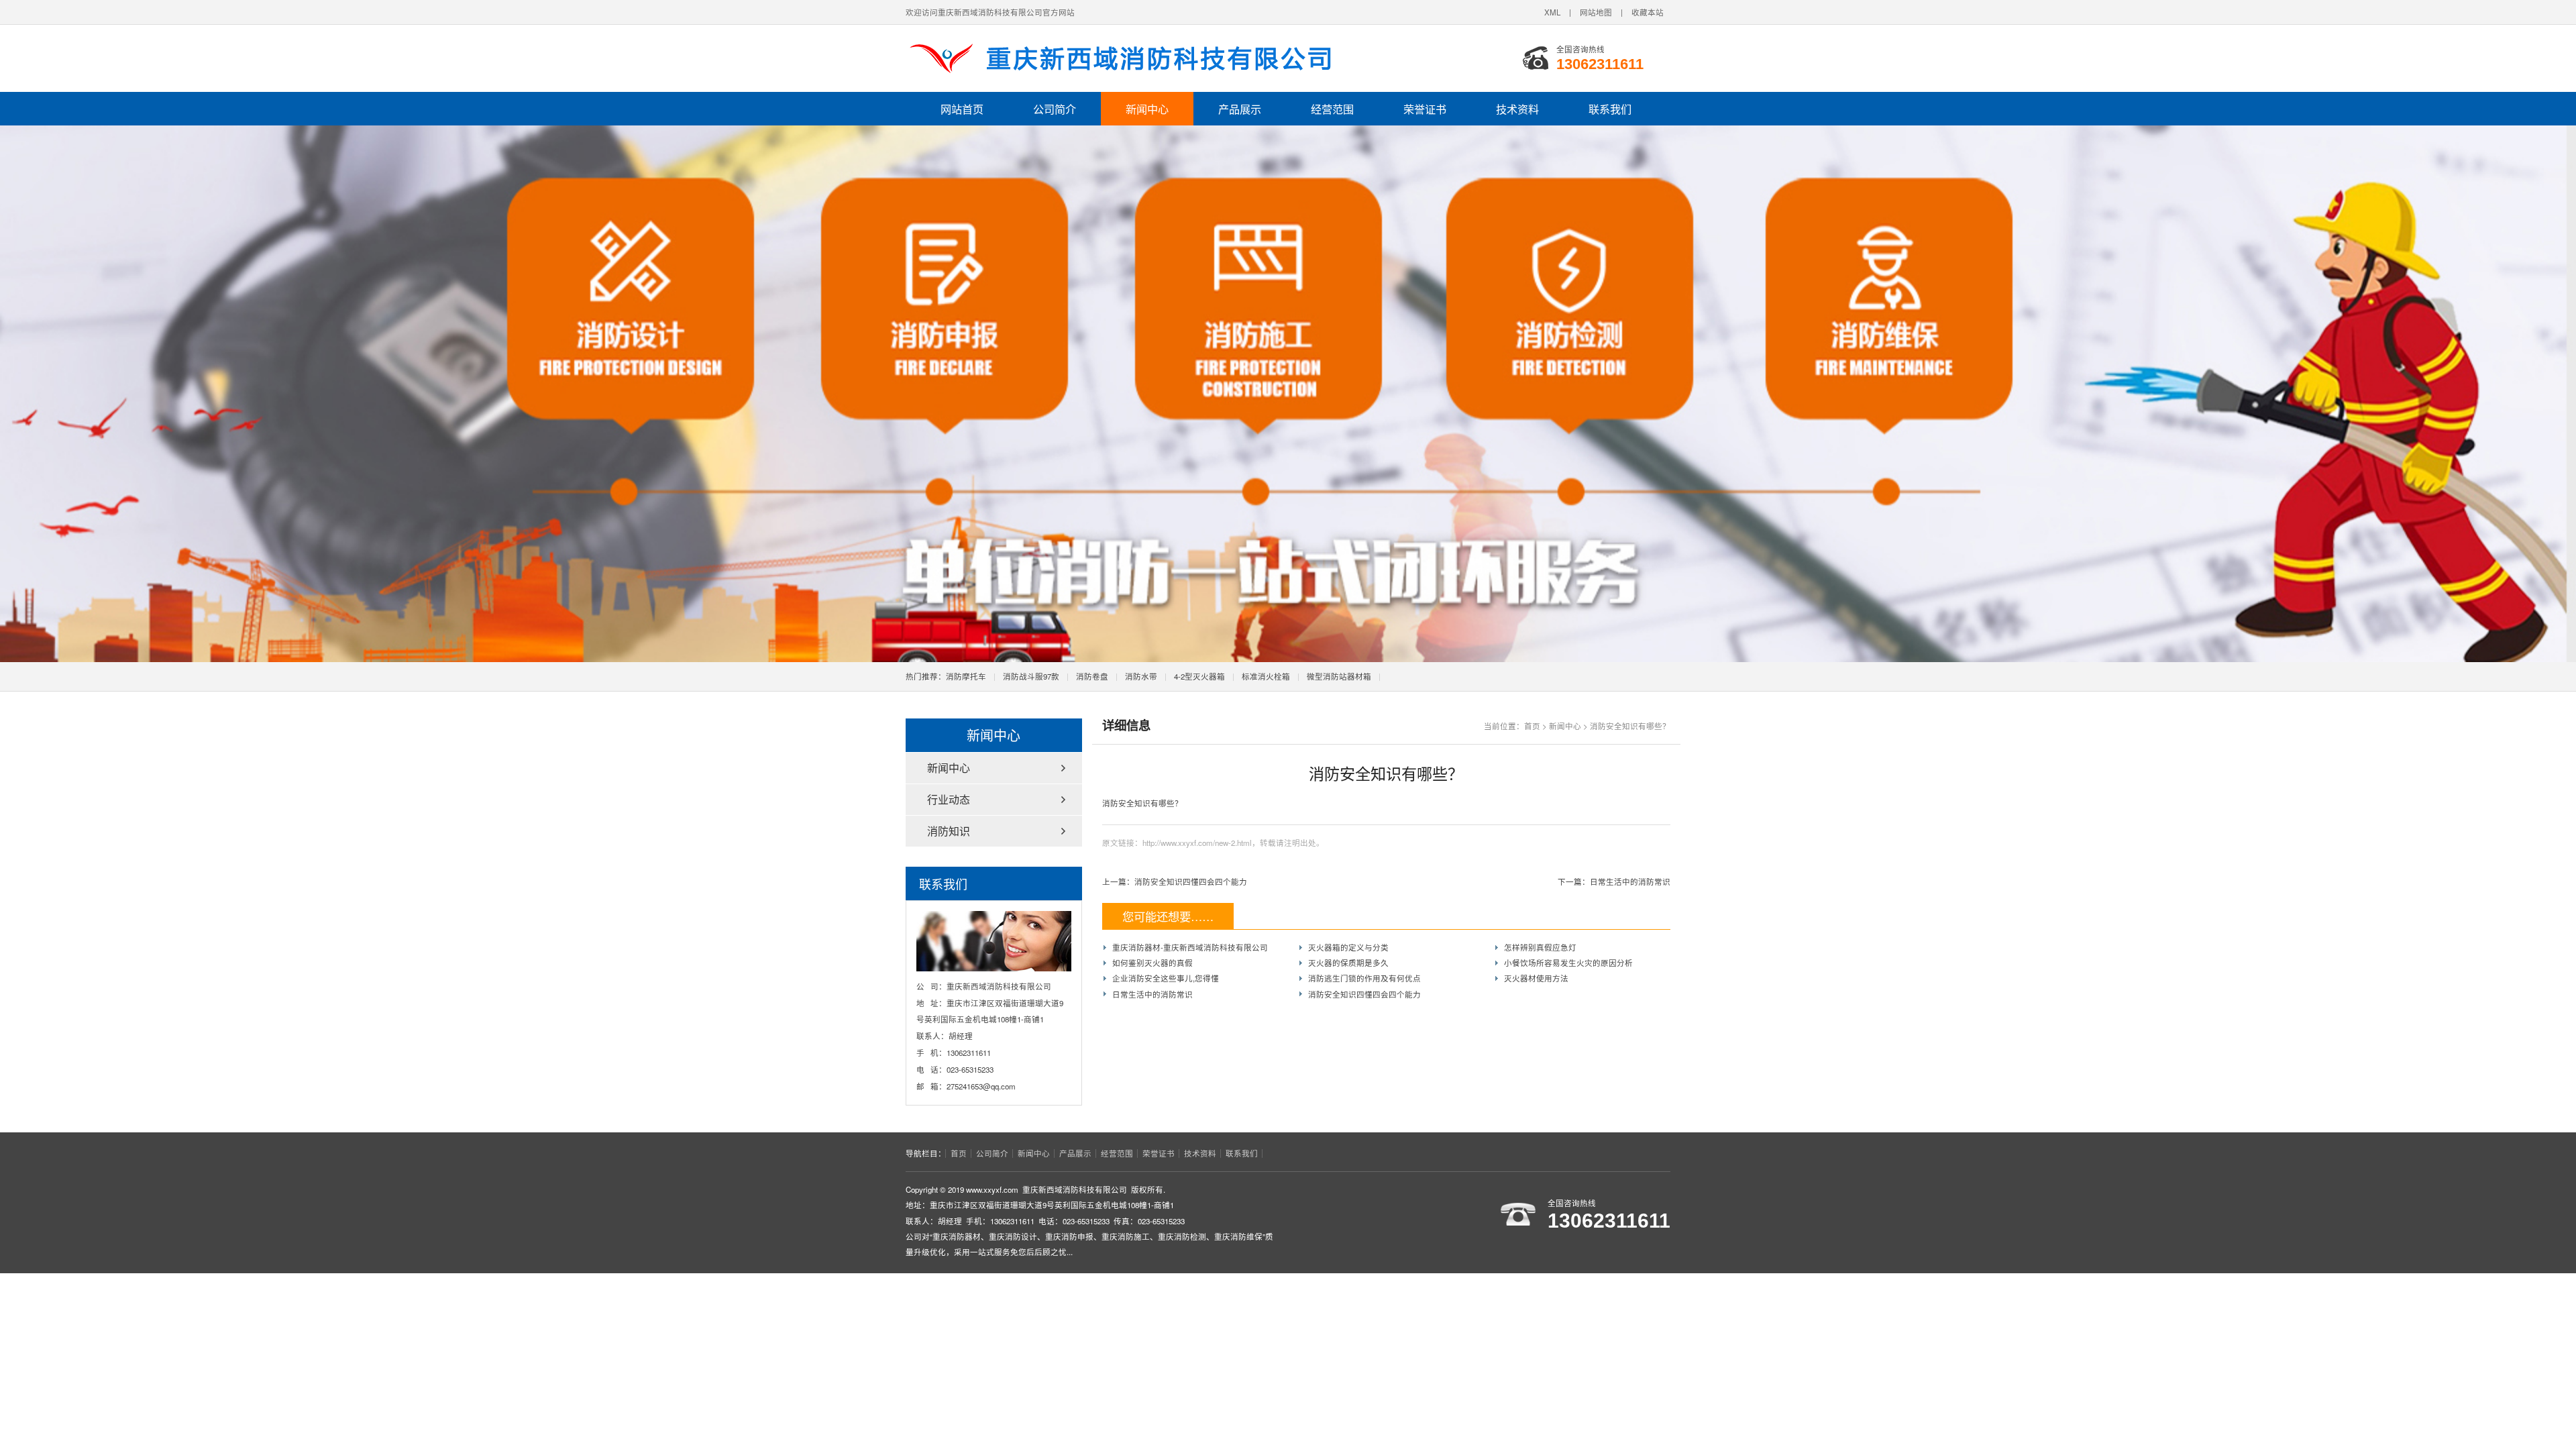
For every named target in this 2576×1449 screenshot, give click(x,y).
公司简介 (1055, 109)
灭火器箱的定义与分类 (1348, 947)
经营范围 (1332, 109)
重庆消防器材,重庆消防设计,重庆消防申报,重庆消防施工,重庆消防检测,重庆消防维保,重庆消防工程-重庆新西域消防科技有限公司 (1124, 58)
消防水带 (1141, 676)
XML (1552, 12)
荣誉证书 (1425, 109)
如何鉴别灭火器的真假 (1152, 963)
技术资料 (1517, 109)
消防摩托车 (966, 676)
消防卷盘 (1092, 676)
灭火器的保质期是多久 (1348, 963)
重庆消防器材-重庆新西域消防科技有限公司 (1190, 947)
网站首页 (962, 109)
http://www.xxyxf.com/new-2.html (1197, 843)
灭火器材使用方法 (1536, 978)
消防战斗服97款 (1031, 676)
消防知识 (949, 831)
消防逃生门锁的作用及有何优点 (1364, 978)
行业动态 (949, 799)
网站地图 (1596, 12)
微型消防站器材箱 (1339, 676)
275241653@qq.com (981, 1086)
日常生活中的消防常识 (1630, 881)
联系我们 (1610, 109)
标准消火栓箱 (1266, 676)
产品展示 (1240, 109)
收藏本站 (1648, 12)
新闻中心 (1147, 109)
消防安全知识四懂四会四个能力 (1191, 881)
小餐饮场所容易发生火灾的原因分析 (1568, 963)
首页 (1532, 726)
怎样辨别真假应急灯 (1540, 947)
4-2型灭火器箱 (1199, 676)
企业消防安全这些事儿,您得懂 (1166, 978)
